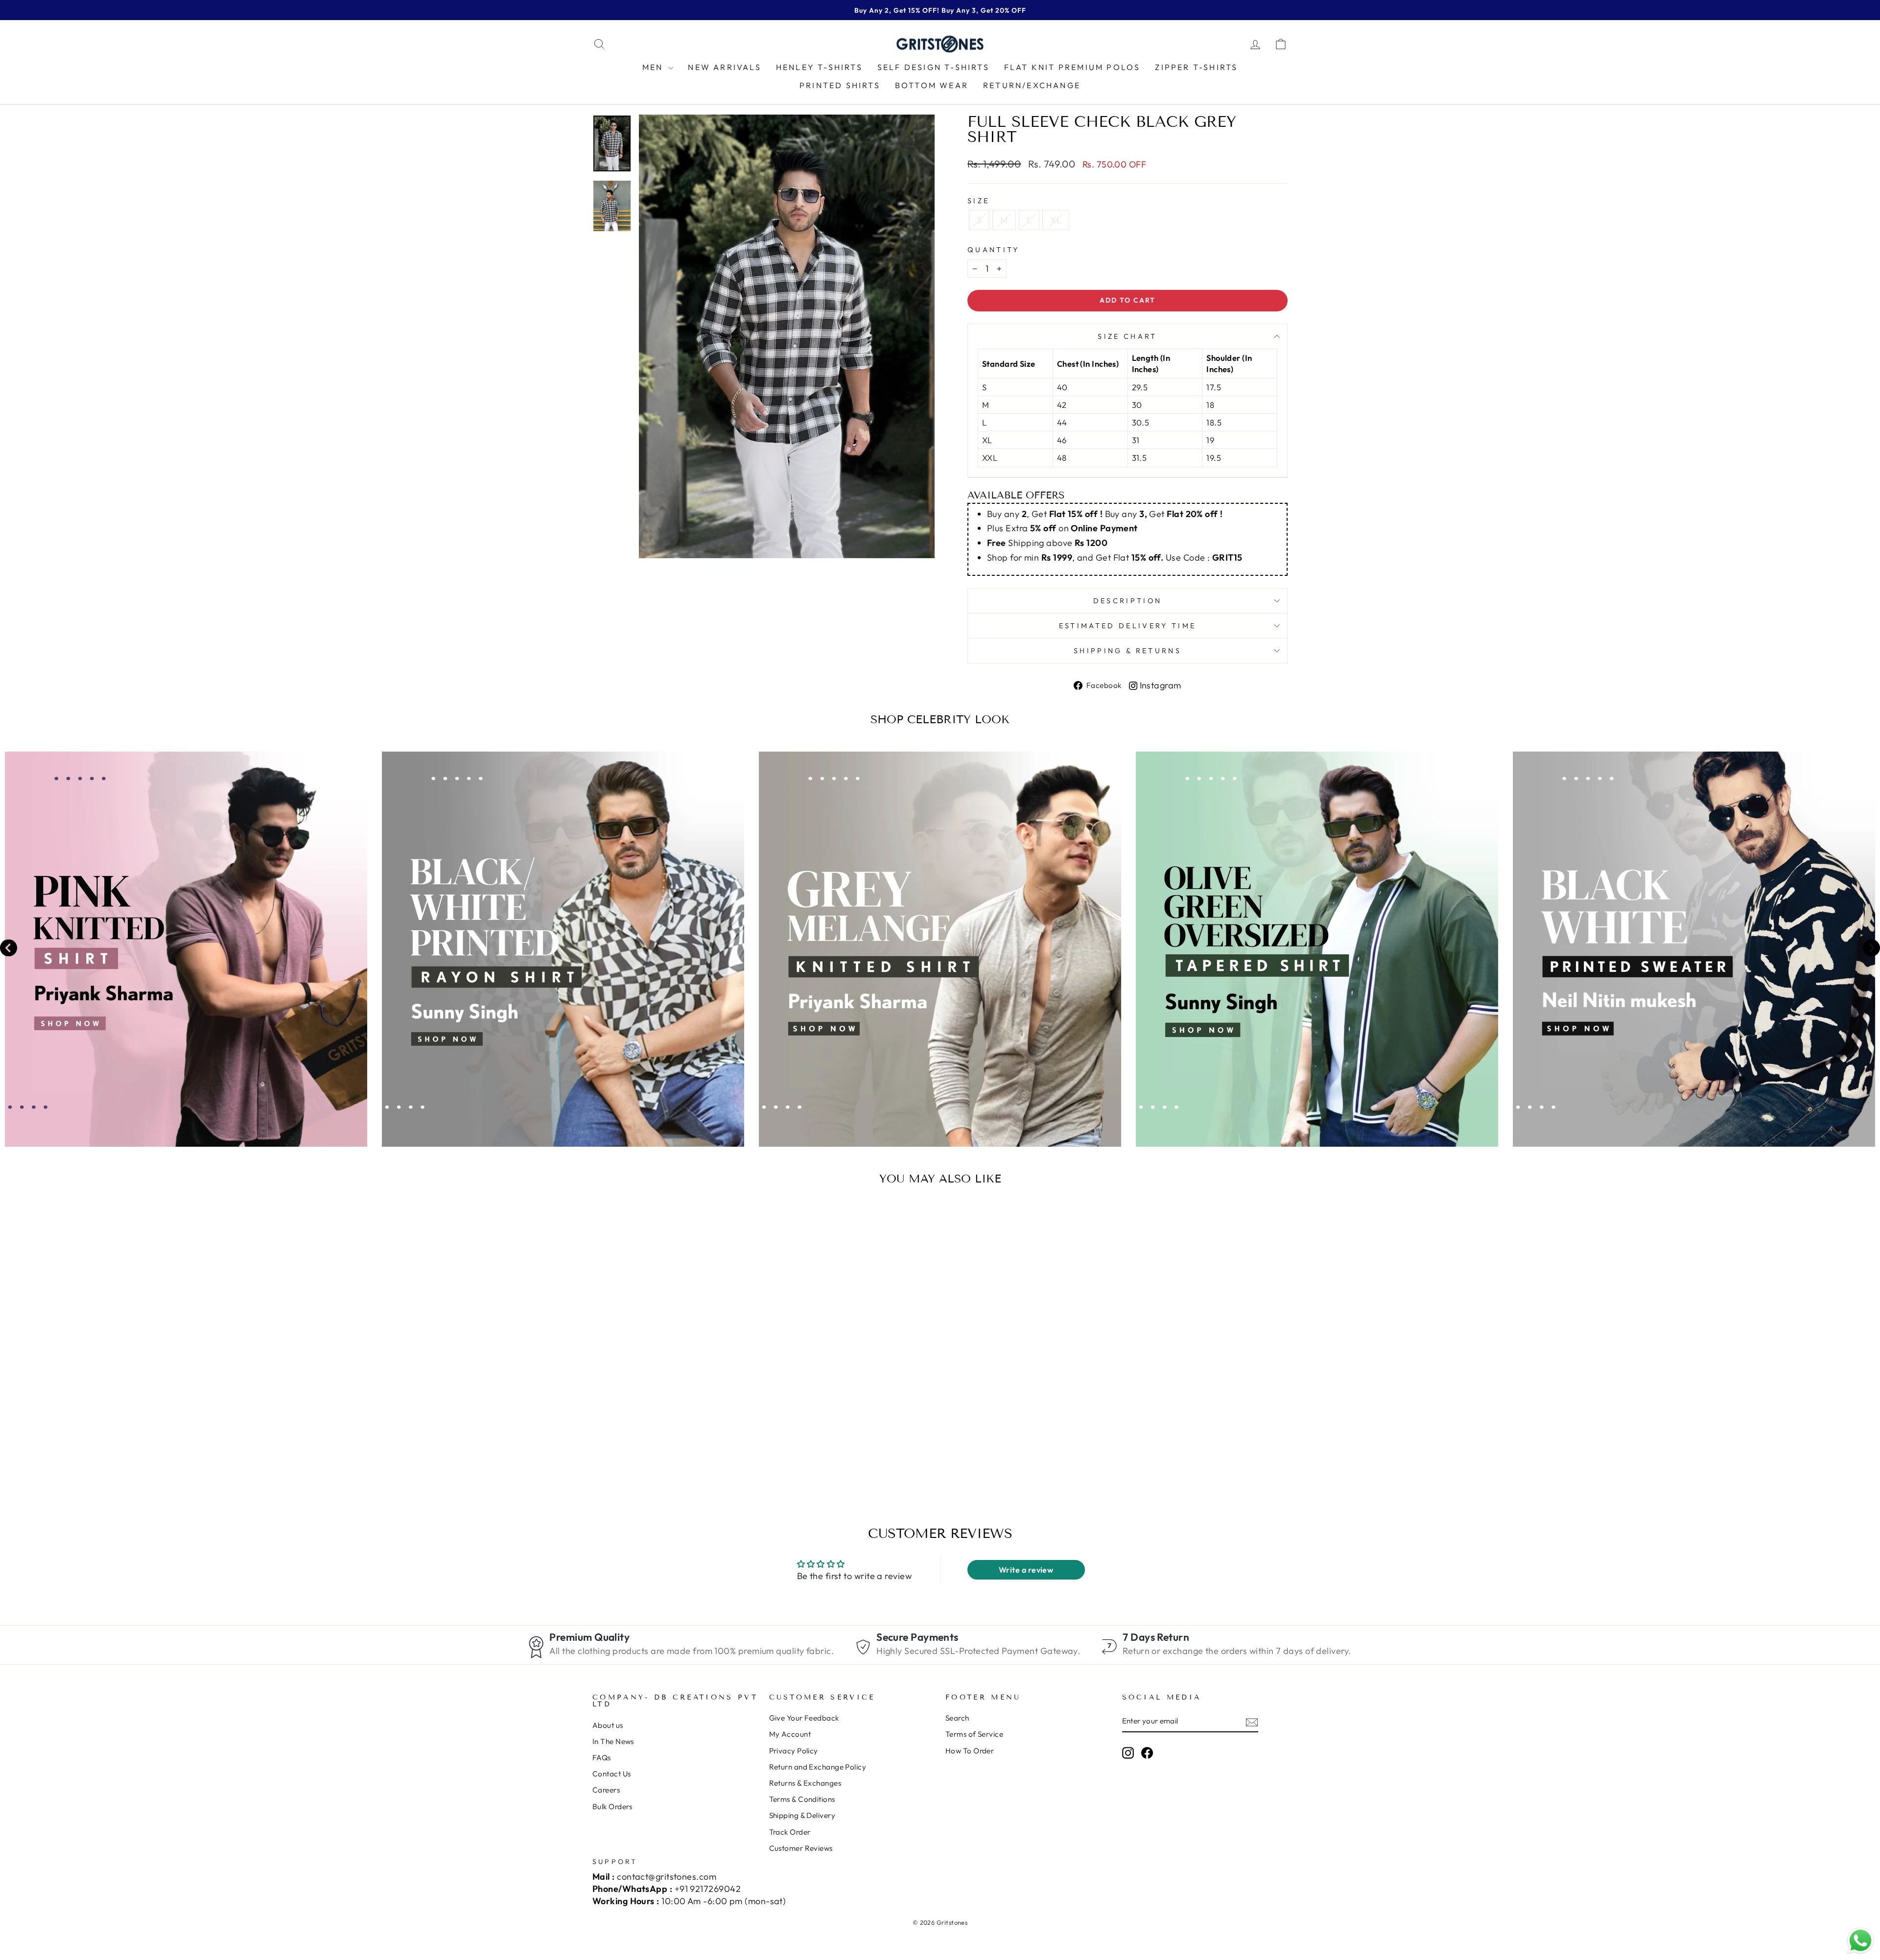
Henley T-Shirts (819, 67)
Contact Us (612, 1774)
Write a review (1026, 1570)
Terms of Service (974, 1734)
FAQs (602, 1758)
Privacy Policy (794, 1751)
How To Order (970, 1751)
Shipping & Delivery (802, 1815)
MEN (654, 67)
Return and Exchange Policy (818, 1767)
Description (1128, 601)
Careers (606, 1790)
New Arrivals (724, 67)
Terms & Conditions (802, 1799)
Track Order (790, 1832)
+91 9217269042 (708, 1889)
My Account (790, 1734)
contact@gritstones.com (667, 1877)
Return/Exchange (1032, 85)
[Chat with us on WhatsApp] (1860, 1941)
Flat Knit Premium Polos (1072, 67)
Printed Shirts (840, 85)
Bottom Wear (932, 85)
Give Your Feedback (804, 1718)
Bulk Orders (612, 1807)
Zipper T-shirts (1196, 67)
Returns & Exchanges (805, 1783)
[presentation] (9, 949)
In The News (613, 1741)
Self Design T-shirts (933, 67)
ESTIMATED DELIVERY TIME (1128, 626)
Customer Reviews (801, 1848)
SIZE (978, 201)
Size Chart (1127, 336)
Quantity (994, 250)
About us (608, 1725)
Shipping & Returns (1128, 651)
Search (957, 1718)
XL (1056, 220)
